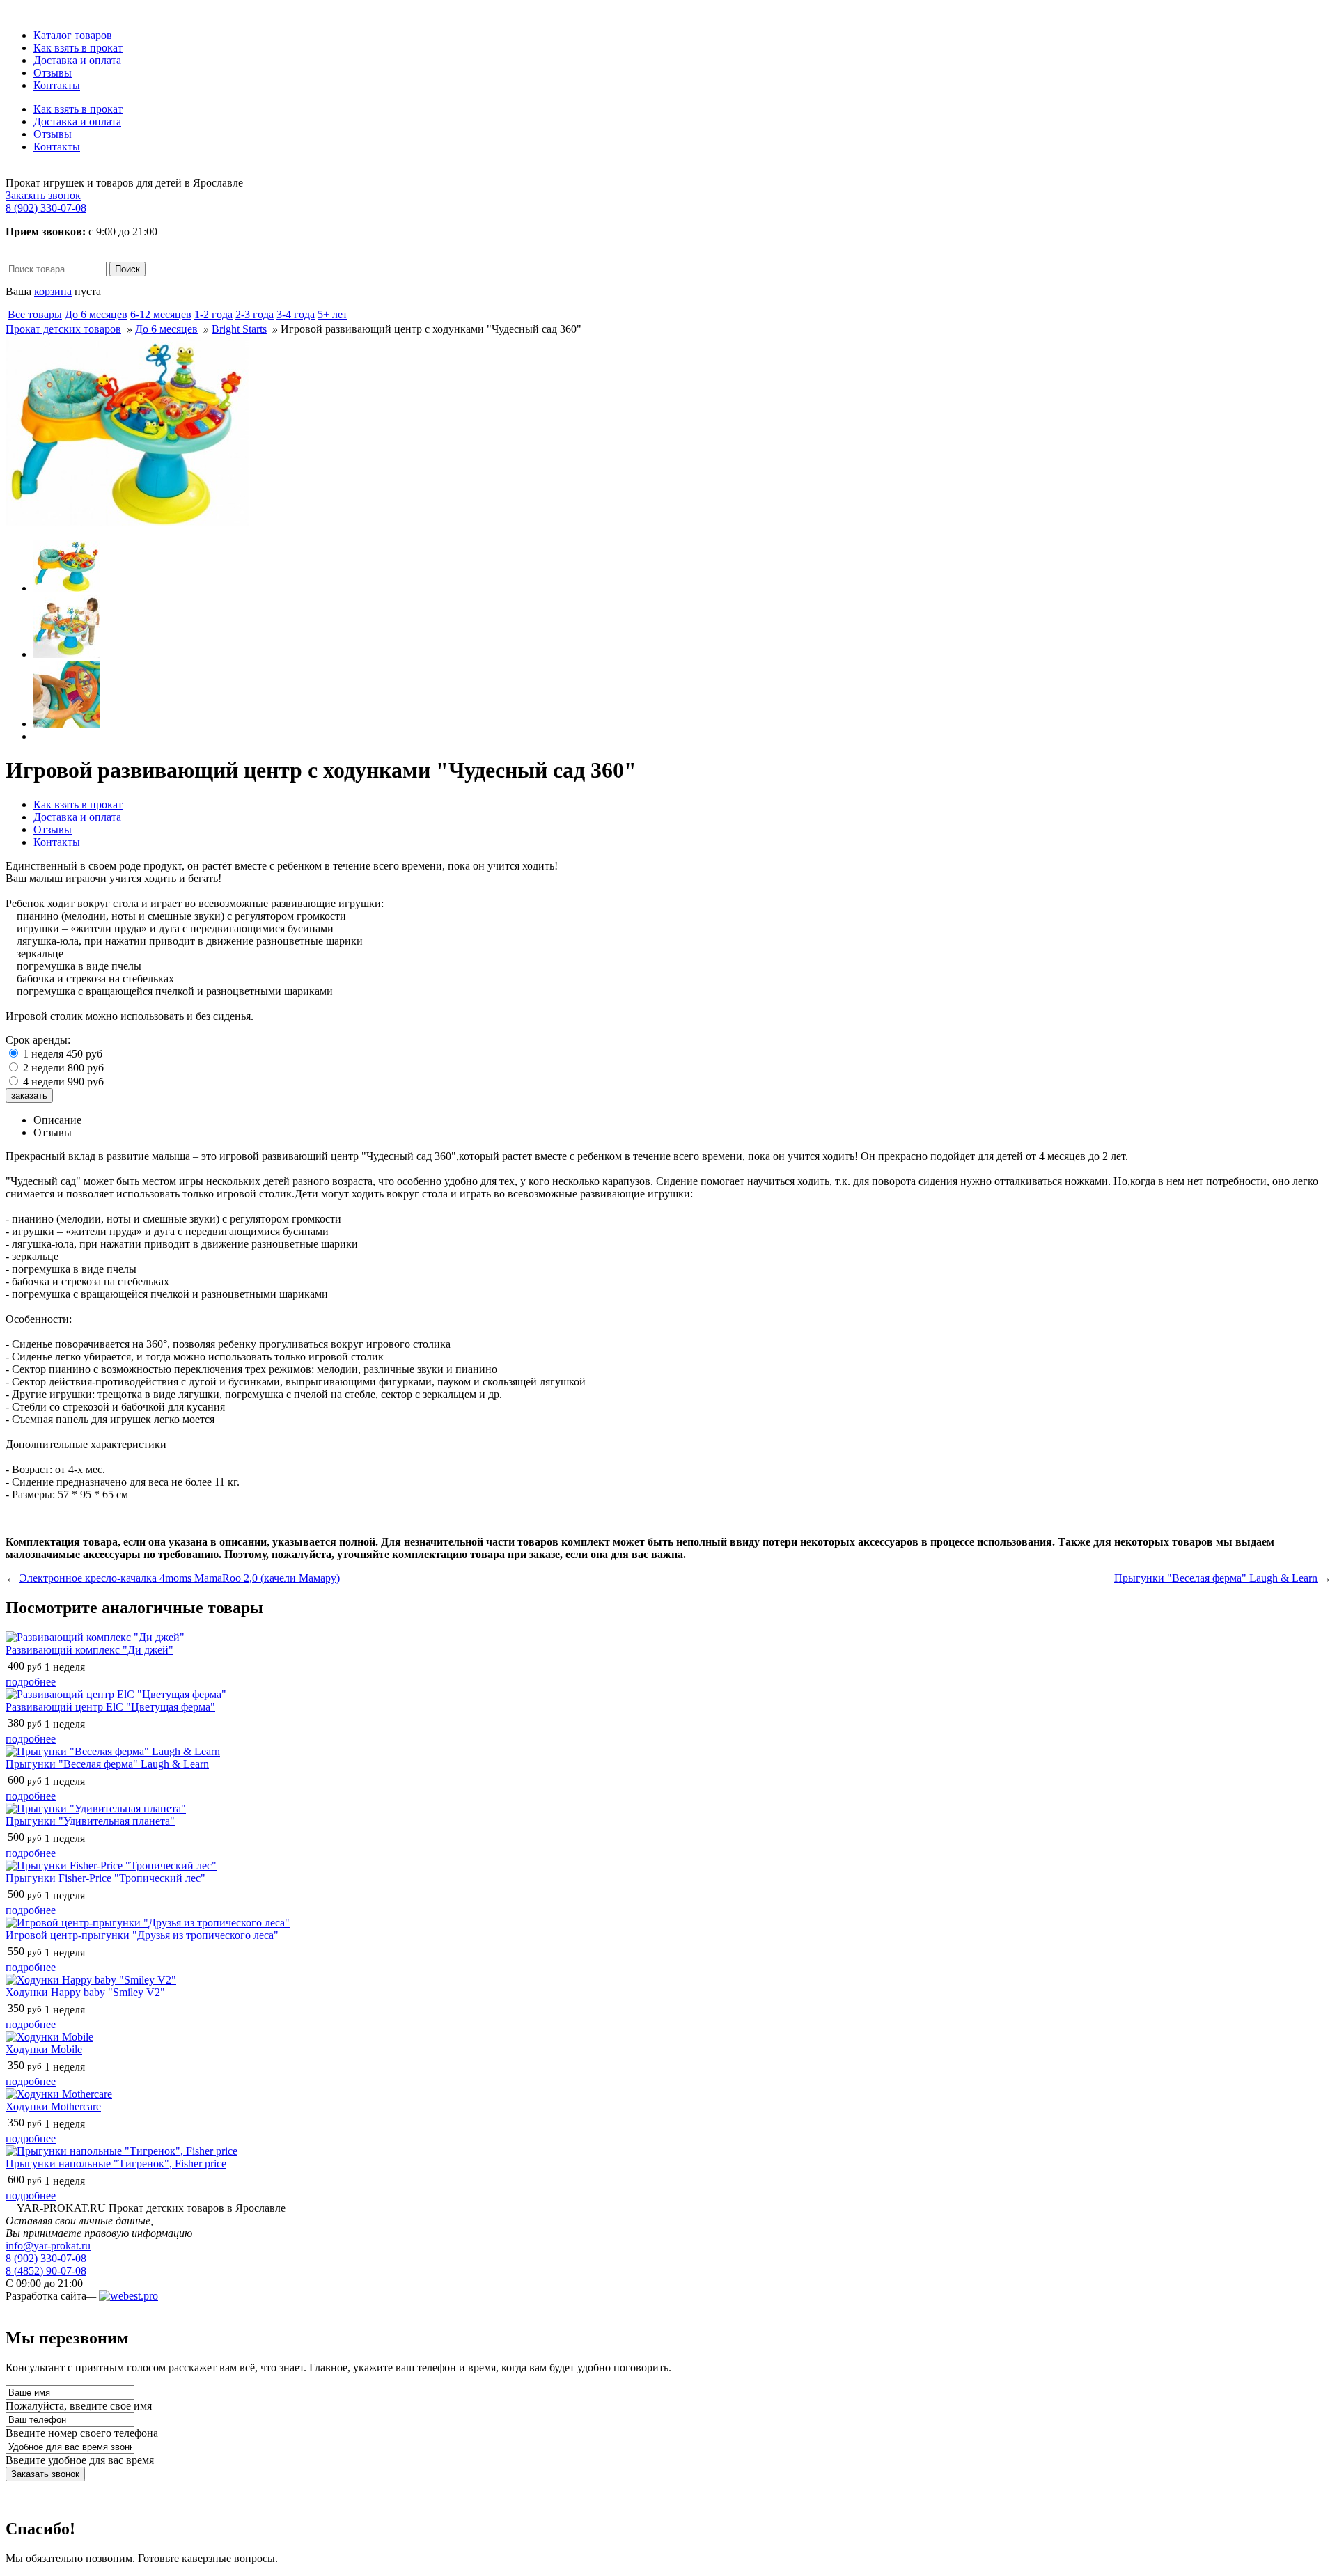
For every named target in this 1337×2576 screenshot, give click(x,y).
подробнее (31, 1682)
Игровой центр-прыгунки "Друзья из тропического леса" (142, 1935)
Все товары (35, 314)
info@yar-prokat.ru (48, 2246)
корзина (53, 291)
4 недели (63, 1082)
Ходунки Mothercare (53, 2106)
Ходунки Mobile (44, 2049)
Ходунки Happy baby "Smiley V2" (85, 1992)
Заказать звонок (43, 195)
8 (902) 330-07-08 (46, 208)
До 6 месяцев (166, 329)
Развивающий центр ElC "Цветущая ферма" (110, 1707)
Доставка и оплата (77, 60)
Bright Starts (239, 329)
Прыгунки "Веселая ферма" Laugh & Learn (1216, 1578)
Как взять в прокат (78, 48)
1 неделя (63, 1054)
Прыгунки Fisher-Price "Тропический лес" (105, 1878)
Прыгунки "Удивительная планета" (90, 1821)
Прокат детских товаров (63, 329)
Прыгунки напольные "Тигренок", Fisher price (116, 2163)
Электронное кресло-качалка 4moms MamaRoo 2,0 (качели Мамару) (180, 1578)
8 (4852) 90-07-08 (46, 2271)
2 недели (63, 1068)
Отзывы (53, 73)
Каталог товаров (73, 35)
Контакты (57, 85)
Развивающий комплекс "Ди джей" (89, 1650)
